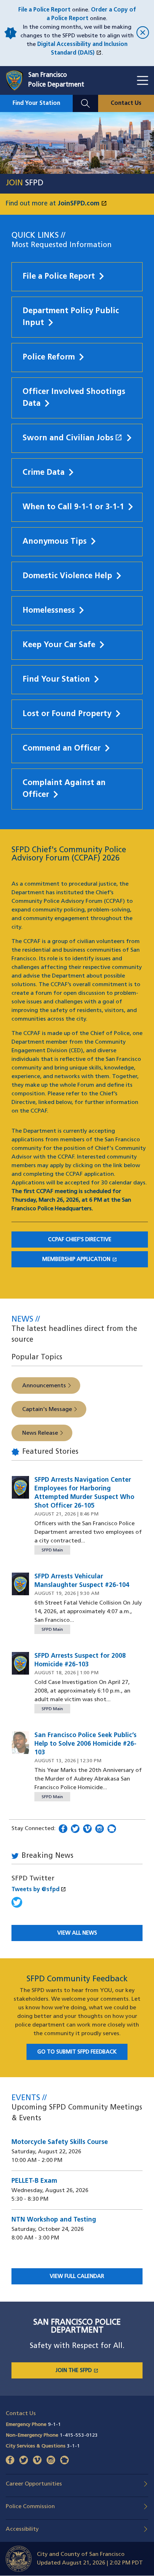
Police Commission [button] (30, 2507)
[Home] (17, 80)
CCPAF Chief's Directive (80, 1240)
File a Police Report (44, 10)
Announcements (44, 1386)
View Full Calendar (77, 2277)
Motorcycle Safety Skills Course (60, 2143)
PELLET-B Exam (34, 2181)
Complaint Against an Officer (64, 789)
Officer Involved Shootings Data (74, 398)
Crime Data (44, 473)
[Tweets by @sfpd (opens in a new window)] (17, 1906)
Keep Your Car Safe (59, 645)
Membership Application (95, 1260)
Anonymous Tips (55, 542)
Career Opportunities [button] (34, 2484)
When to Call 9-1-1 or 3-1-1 (73, 507)
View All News (77, 1933)
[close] (142, 33)
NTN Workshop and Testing (54, 2220)
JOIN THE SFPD (99, 2371)
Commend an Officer (62, 749)
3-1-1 (73, 2446)
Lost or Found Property (67, 714)
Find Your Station (36, 103)
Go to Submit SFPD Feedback (77, 2052)
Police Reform (49, 358)
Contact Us (126, 103)
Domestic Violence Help (67, 576)
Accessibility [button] (22, 2529)
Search (85, 99)
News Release (40, 1433)
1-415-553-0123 (79, 2435)
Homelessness (49, 611)
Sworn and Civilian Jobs (73, 438)
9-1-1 (54, 2425)
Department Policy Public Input (71, 317)
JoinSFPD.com (82, 204)
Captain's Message (47, 1410)
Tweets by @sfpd (39, 1890)
